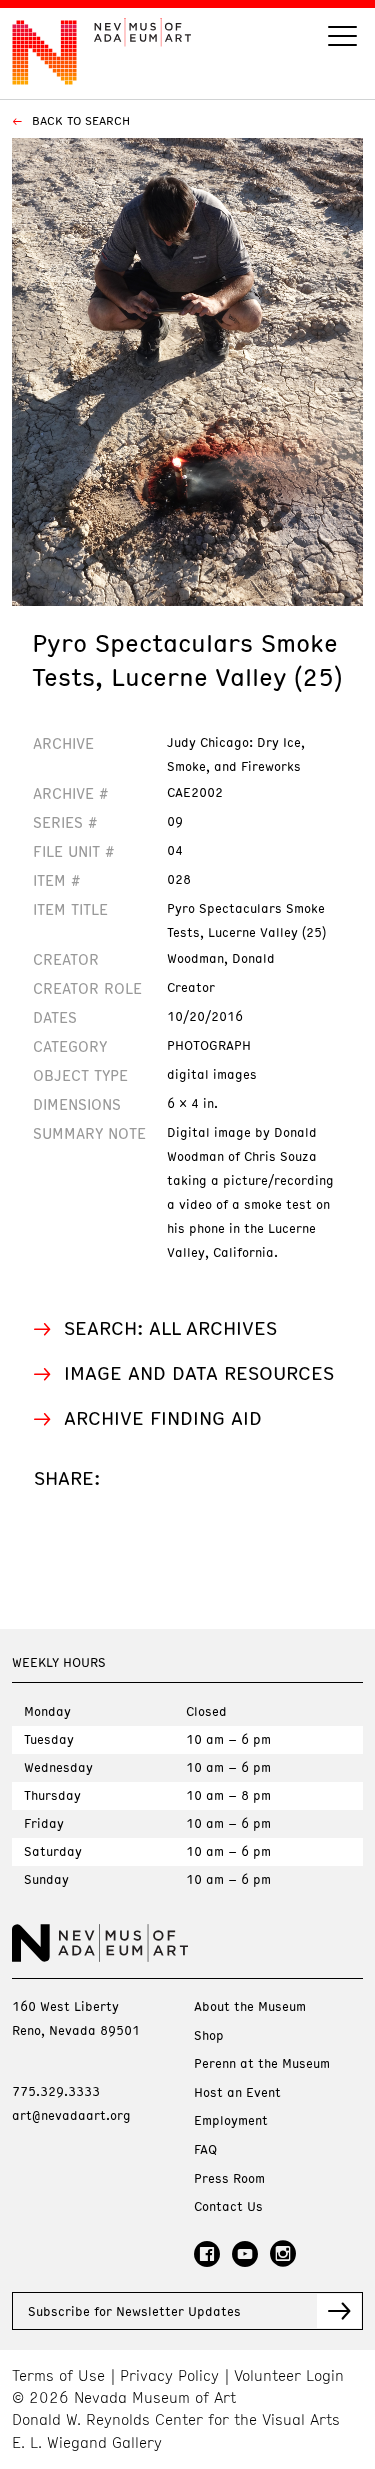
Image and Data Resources (199, 1372)
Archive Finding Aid (163, 1417)
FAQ (205, 2149)
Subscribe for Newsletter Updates (134, 2311)
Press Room (229, 2178)
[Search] (342, 38)
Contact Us (228, 2206)
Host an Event (237, 2092)
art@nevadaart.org (71, 2115)
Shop (209, 2035)
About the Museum (250, 2006)
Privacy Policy (169, 2375)
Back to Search (79, 120)
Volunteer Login (289, 2375)
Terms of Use (58, 2375)
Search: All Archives (170, 1327)
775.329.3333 (56, 2091)
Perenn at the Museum (262, 2063)
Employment (231, 2120)
